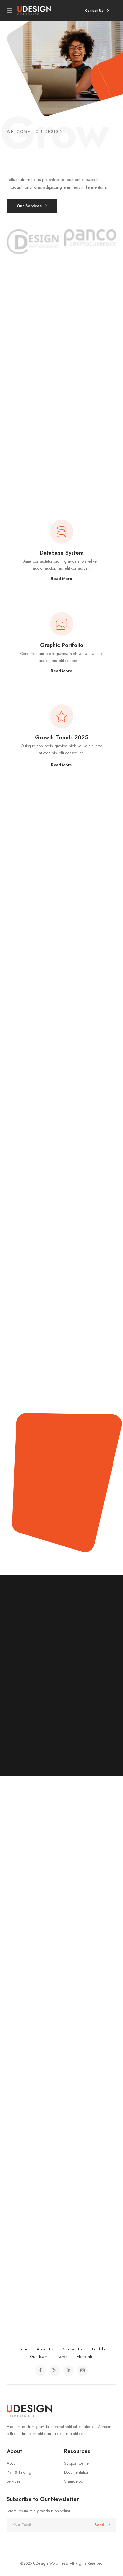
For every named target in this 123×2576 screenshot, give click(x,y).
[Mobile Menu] (10, 11)
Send (99, 2525)
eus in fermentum (90, 187)
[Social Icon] (41, 2371)
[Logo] (34, 11)
